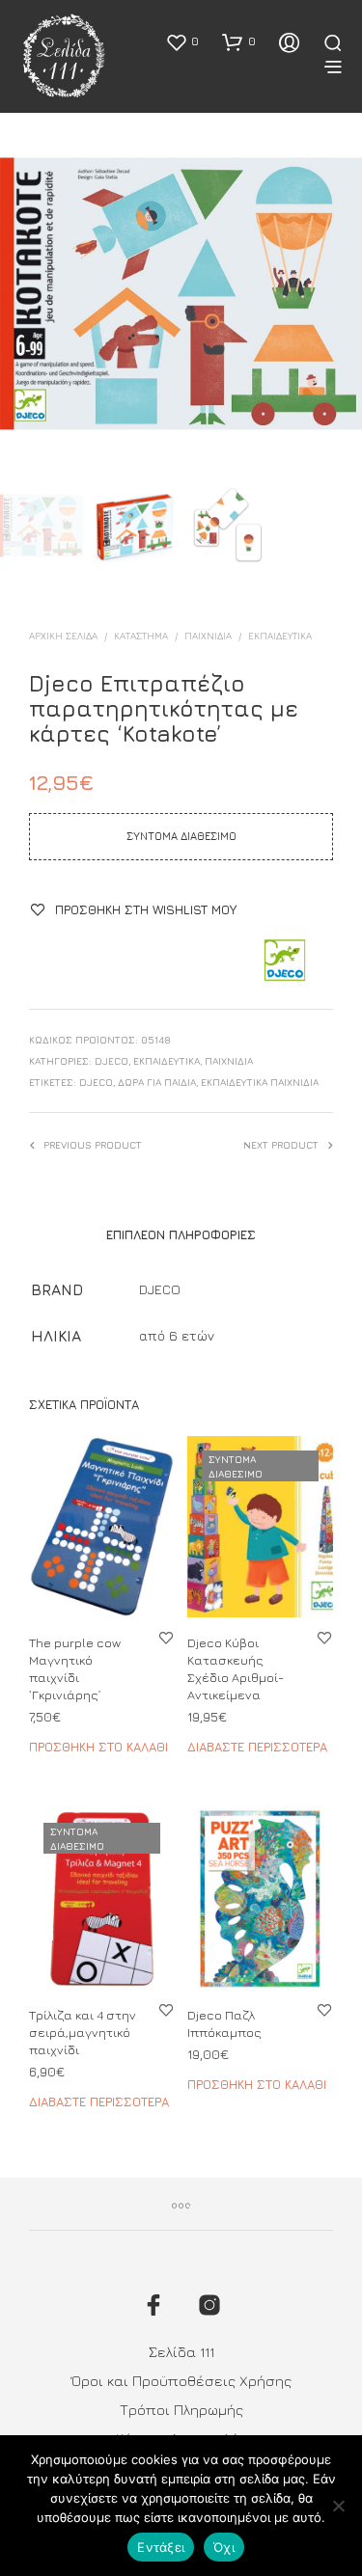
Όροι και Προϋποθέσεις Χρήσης (181, 2381)
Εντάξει (161, 2547)
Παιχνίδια (208, 636)
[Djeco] (284, 962)
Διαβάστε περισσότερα (257, 1748)
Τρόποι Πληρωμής (181, 2410)
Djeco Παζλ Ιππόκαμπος (224, 2023)
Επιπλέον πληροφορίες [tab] (181, 1234)
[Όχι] (338, 2506)
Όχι (224, 2547)
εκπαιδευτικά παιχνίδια (260, 1082)
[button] (182, 41)
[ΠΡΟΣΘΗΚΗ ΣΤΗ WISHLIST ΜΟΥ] (166, 1637)
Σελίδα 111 (181, 2352)
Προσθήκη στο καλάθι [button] (98, 1748)
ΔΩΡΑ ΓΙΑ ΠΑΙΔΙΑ (157, 1082)
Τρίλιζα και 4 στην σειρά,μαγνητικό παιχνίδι (83, 2032)
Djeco (96, 1082)
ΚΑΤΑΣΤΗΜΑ (141, 636)
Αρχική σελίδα (63, 636)
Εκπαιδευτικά (280, 636)
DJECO (111, 1061)
